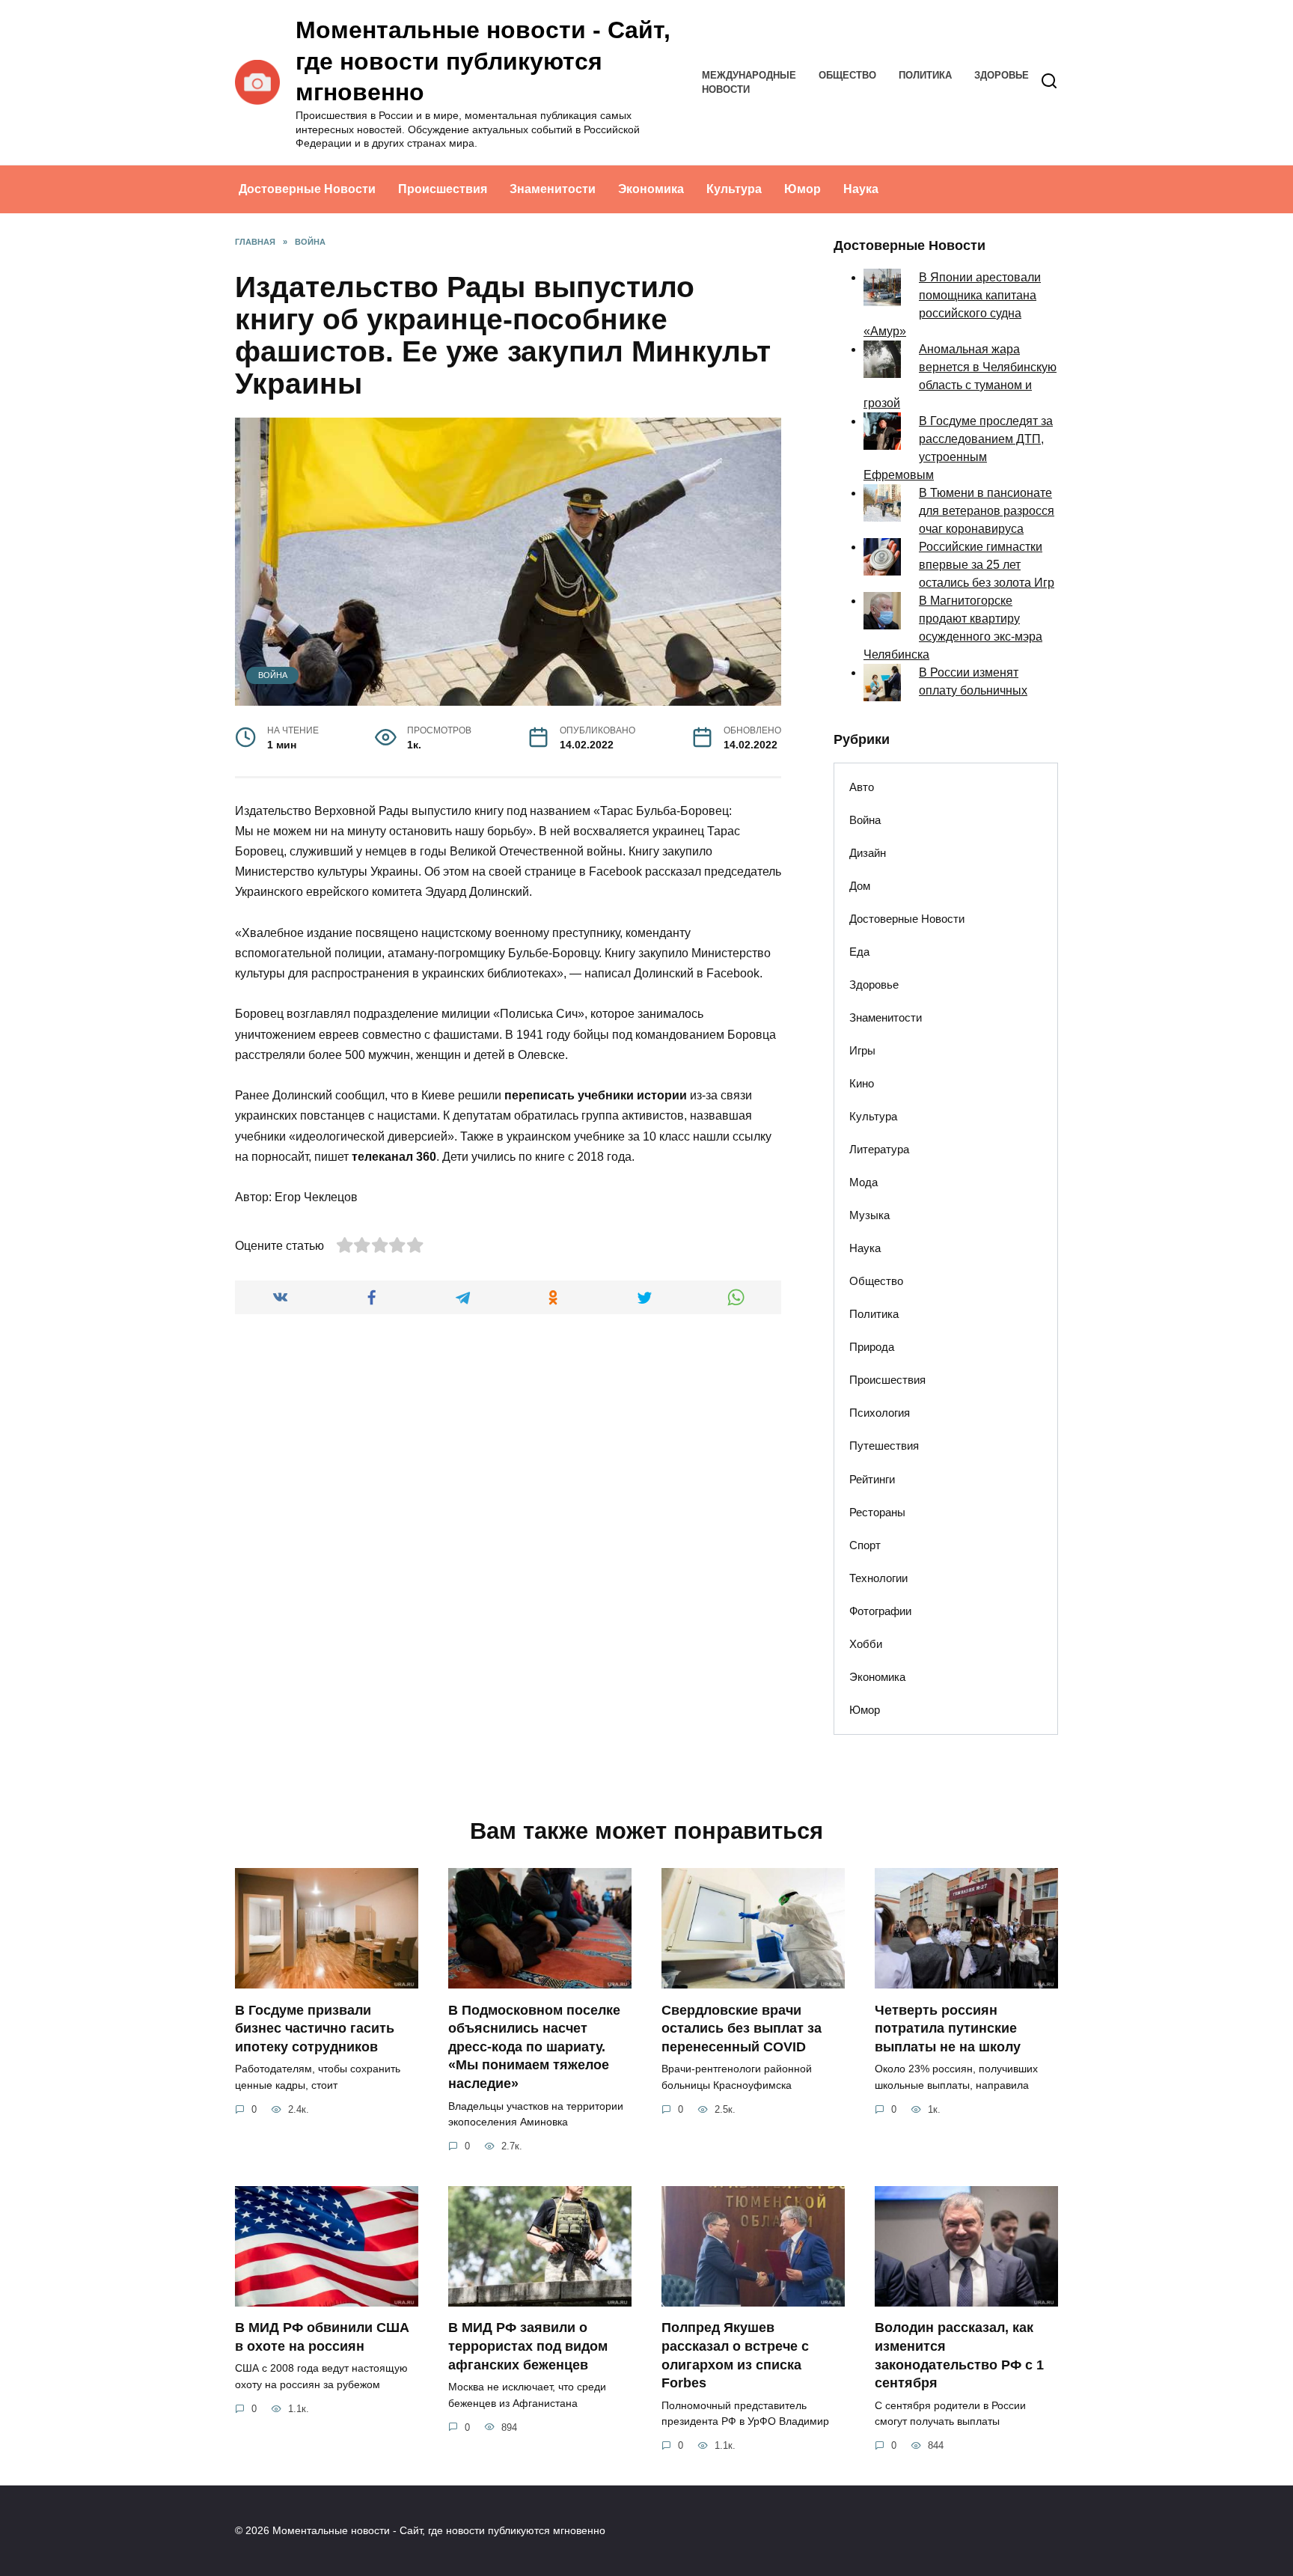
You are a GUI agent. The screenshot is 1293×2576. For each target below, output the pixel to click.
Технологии (878, 1578)
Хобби (866, 1644)
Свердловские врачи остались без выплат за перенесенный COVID (742, 2028)
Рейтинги (872, 1479)
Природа (872, 1347)
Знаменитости (553, 189)
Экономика (651, 189)
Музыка (869, 1215)
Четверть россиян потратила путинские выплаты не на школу (948, 2028)
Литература (879, 1149)
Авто (862, 787)
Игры (862, 1050)
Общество (847, 75)
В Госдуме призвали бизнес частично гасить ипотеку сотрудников (315, 2028)
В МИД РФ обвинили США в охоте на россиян (322, 2337)
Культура (734, 189)
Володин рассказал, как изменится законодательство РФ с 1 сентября (959, 2355)
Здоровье (1002, 75)
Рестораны (877, 1512)
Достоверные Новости (307, 189)
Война (273, 675)
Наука (861, 189)
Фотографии (880, 1611)
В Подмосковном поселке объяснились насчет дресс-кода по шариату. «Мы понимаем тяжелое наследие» (534, 2047)
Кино (862, 1083)
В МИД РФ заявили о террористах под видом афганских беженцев (528, 2346)
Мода (863, 1182)
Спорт (865, 1545)
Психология (880, 1413)
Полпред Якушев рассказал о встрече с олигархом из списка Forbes (735, 2355)
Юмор (803, 189)
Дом (860, 886)
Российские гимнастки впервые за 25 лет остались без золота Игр (987, 565)
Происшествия (443, 189)
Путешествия (884, 1446)
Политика (925, 75)
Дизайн (868, 853)
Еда (859, 952)
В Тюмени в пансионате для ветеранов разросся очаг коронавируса (987, 511)
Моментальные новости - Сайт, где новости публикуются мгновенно (483, 61)
